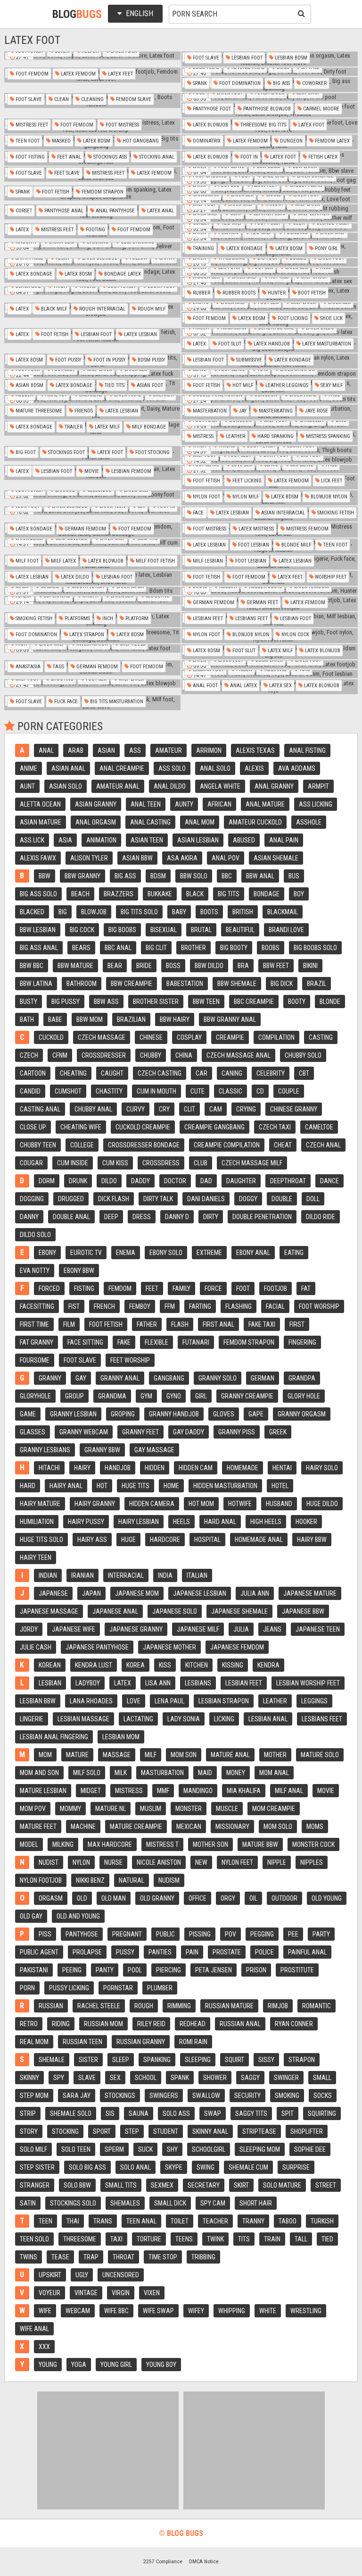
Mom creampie (274, 1809)
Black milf (53, 309)
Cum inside (73, 1163)
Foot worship (319, 1306)
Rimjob (278, 2006)
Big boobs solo (315, 948)
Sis (110, 2113)
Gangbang (169, 1378)
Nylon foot (206, 497)
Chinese (151, 1037)
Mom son (184, 1755)
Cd (260, 1091)
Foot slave (205, 58)
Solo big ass (87, 2167)
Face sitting (85, 1342)
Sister (88, 2060)
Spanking (157, 2060)
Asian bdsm (29, 385)
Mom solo (278, 1827)
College (82, 1145)
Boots (209, 912)
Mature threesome (38, 411)
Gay (81, 1378)
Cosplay (189, 1037)
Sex (115, 2078)
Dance (329, 1181)
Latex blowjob (210, 125)
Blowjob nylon (328, 497)
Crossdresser (104, 1055)
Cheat (283, 1145)
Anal (46, 750)
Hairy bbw (312, 1540)
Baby (179, 912)
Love (134, 1701)
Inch (107, 619)
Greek (278, 1432)
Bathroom (82, 984)
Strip (28, 2113)
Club (201, 1163)
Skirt (241, 2185)
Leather (235, 436)
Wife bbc (116, 2311)
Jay (242, 411)
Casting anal (40, 1109)
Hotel (280, 1486)
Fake (124, 1342)
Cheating (73, 1073)
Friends (83, 411)
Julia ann (255, 1593)
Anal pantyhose (115, 211)
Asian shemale (276, 858)
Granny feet (140, 1432)
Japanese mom (137, 1593)
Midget (91, 1791)
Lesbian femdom (131, 471)
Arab (76, 750)
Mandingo (198, 1791)
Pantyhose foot (211, 109)
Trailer (73, 427)
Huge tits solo (41, 1540)
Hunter (276, 293)
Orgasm (51, 1898)
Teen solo (34, 2239)
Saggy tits (251, 2113)
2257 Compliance (163, 2561)
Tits (244, 2239)
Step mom (34, 2096)
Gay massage (154, 1450)
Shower (215, 2078)
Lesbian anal (268, 1719)
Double (282, 1199)
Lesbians (198, 1683)
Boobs (271, 948)
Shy (172, 2149)
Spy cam (213, 2203)
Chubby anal (93, 1109)
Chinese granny (294, 1109)
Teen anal (141, 2221)
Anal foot (205, 686)
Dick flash (114, 1199)
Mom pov (33, 1809)
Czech (29, 1055)
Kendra (268, 1665)
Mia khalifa (244, 1791)
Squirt (234, 2060)
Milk (121, 1773)
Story (29, 2131)
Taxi (116, 2239)
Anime (29, 768)
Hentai (282, 1468)
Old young (327, 1898)
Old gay (31, 1916)
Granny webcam (84, 1432)
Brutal (201, 930)
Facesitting (37, 1306)
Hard (28, 1486)
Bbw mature (75, 966)
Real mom (34, 2042)
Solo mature (282, 2185)
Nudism (169, 1880)
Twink (215, 2239)
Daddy (140, 1181)
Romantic (317, 2006)
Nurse (113, 1862)
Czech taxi (275, 1127)
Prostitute (297, 1970)
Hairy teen (36, 1557)
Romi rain (193, 2042)
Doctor (175, 1181)
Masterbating (275, 411)
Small (322, 2078)
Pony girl (326, 248)
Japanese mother (169, 1647)
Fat (306, 1288)
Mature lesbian (43, 1791)
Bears (81, 948)
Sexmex (162, 2185)
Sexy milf (331, 385)
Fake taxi (262, 1324)
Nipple (277, 1862)
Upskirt (50, 2275)
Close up (33, 1127)
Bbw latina (36, 984)
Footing (95, 230)
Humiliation (37, 1522)
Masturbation (162, 1773)
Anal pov (226, 858)
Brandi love (286, 930)
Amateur (169, 750)
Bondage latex (122, 274)
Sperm (114, 2149)
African (219, 804)
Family (181, 1288)
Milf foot (26, 561)
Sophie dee (310, 2149)
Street (326, 2185)
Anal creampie (122, 768)
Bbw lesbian (38, 930)
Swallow (206, 2096)
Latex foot (311, 125)
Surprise (296, 2167)
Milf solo (87, 1773)
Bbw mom (90, 1019)
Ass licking (316, 804)
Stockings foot (66, 452)
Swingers (164, 2096)
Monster (189, 1809)
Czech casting (160, 1073)
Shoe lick (331, 318)
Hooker (306, 1522)
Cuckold (51, 1037)
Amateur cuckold (255, 822)
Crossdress (161, 1163)
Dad (206, 1181)
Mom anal (274, 1773)
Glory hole (304, 1396)
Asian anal (68, 768)
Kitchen (197, 1665)
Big (63, 912)
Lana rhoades (91, 1701)
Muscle (227, 1809)
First (297, 1324)
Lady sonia (184, 1719)
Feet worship (130, 1360)
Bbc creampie (254, 1002)
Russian (51, 2006)
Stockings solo (73, 2203)
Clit (189, 1109)
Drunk (78, 1181)
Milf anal (289, 1791)
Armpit (318, 786)
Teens (184, 2239)
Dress (142, 1217)
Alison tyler (89, 858)
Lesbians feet (251, 619)
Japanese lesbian (200, 1593)
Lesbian (50, 1683)
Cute (197, 1091)
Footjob (276, 1288)
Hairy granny (95, 1504)
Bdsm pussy (151, 360)
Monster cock (313, 1844)
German (263, 1378)
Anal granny (274, 786)
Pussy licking (69, 1988)
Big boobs (122, 930)
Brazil (317, 984)
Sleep (121, 2060)
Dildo (109, 1181)
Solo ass (176, 2113)
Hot (102, 1486)
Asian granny (96, 804)
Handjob (118, 1468)
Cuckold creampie (143, 1127)
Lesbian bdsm (290, 58)
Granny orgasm (302, 1414)
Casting (321, 1037)
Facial (275, 1306)
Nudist (49, 1862)
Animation (101, 840)
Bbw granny (82, 876)
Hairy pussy (86, 1522)
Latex (21, 230)
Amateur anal (118, 786)
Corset (23, 211)
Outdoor (284, 1898)
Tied (327, 2239)
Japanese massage (49, 1611)
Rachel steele (99, 2006)
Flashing (239, 1306)
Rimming (179, 2006)
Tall (301, 2239)
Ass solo (172, 768)
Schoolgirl (209, 2149)
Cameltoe (319, 1127)
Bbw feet (276, 966)
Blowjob (94, 912)
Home (171, 1486)
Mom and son (39, 1773)
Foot (243, 1288)
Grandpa (302, 1378)
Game (28, 1414)
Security (247, 2096)
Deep (111, 1217)
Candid (30, 1091)
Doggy (248, 1199)
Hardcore (165, 1540)
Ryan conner (294, 2024)
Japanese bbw (303, 1611)
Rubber (201, 293)
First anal (218, 1324)
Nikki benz (90, 1880)
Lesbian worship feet (308, 1683)
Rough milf (151, 309)
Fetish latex (322, 157)
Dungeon (291, 141)
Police (264, 1952)
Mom (45, 1755)
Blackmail (283, 912)
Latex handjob (271, 344)
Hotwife (240, 1504)
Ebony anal (253, 1253)
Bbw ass (106, 1002)
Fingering (302, 1342)
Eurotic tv (86, 1253)
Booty (297, 1002)
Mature (77, 1755)
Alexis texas (255, 750)
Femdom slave (133, 99)
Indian (48, 1575)
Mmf (163, 1791)
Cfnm (60, 1055)
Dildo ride (321, 1217)
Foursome (35, 1360)
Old (82, 1898)
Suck (145, 2149)
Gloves (224, 1414)
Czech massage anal (239, 1055)
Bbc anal (118, 948)
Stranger (35, 2185)
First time (34, 1324)
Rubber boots (238, 293)
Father (147, 1324)
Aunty (184, 804)
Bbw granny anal (230, 1019)
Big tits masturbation (116, 702)
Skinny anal (210, 2131)
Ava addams (297, 768)
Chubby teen (38, 1145)
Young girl (116, 2365)
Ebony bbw (79, 1271)
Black (195, 894)
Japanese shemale (239, 1611)
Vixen (152, 2293)
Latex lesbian (140, 334)
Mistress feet (31, 125)
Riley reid (151, 2024)
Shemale (52, 2060)
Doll (313, 1199)
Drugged (71, 1199)
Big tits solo (139, 912)
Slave (87, 2078)
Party (321, 1934)
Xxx (44, 2347)
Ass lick (32, 840)
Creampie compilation (227, 1145)
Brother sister (156, 1002)
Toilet (180, 2221)
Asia (65, 840)
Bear (115, 966)
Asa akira (182, 858)
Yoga (79, 2365)
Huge (128, 1540)
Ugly (82, 2275)
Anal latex (243, 686)
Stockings (120, 2096)
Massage (117, 1755)
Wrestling (306, 2311)
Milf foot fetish (155, 561)
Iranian (82, 1575)
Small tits (121, 2185)
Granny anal (120, 1378)
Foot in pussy (109, 360)
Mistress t (162, 1844)
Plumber (160, 1988)
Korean (50, 1665)
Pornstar (118, 1988)
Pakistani (34, 1970)
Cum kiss (115, 1163)
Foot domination (239, 83)
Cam (216, 1109)
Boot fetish (311, 293)
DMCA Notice (204, 2561)
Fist (74, 1306)
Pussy (125, 1952)
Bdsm (158, 876)
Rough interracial (102, 309)
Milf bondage (148, 427)
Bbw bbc (32, 966)
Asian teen (147, 840)
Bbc (227, 876)
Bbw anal (260, 876)
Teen (45, 2221)
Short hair (256, 2203)
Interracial (126, 1575)
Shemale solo (71, 2113)
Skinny (29, 2078)
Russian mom (103, 2024)
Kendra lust (94, 1665)
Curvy (136, 1109)
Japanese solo (175, 1611)
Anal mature (265, 804)
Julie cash (36, 1647)
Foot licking (292, 318)
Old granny (157, 1898)
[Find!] (300, 13)
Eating (294, 1253)
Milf (151, 1755)
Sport (102, 2131)
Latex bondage (244, 248)
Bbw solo (194, 876)
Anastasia (27, 667)
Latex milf (107, 427)
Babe (55, 1019)
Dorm (47, 1181)
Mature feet (38, 1827)
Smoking (287, 2096)
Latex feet (120, 74)
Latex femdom (78, 74)
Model (29, 1844)
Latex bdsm (96, 141)
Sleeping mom (260, 2149)
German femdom (85, 529)
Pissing (200, 1934)
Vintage (86, 2293)
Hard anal (220, 1522)
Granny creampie (247, 1396)
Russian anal (240, 2024)
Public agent (39, 1952)
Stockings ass (109, 157)
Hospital (207, 1540)
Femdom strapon (102, 192)
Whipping (232, 2311)
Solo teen (76, 2149)
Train (272, 2239)
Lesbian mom (121, 1737)
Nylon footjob (41, 1880)
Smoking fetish (335, 513)
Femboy (140, 1306)
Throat (123, 2257)
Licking (224, 1719)
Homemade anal (259, 1540)
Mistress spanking (327, 436)
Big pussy (66, 1002)
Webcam (78, 2311)
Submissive (248, 360)
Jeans (272, 1629)
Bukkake (160, 894)
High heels (266, 1522)
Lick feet (331, 481)
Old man (114, 1898)
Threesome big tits (263, 125)
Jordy (29, 1629)
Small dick (170, 2203)
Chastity (109, 1091)
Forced (49, 1288)
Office (197, 1898)
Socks (323, 2096)
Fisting (84, 1288)
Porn (27, 1988)
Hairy (82, 1468)
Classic (230, 1091)
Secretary (204, 2185)
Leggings (314, 1701)
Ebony (47, 1253)
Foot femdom (31, 74)
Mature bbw (260, 1844)
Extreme (209, 1253)
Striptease (259, 2131)
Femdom (120, 1288)
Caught (112, 1073)
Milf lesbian (207, 561)
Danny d (177, 1217)
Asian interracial (282, 513)
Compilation (276, 1037)
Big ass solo (38, 894)
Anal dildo (170, 786)
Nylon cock (295, 635)
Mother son (210, 1844)
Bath (27, 1019)
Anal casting (150, 822)
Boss (173, 966)
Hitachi (49, 1468)
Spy (59, 2078)
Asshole (309, 822)
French (104, 1306)
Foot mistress (122, 125)
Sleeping (198, 2060)
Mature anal (230, 1755)
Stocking (65, 2131)
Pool (135, 1970)
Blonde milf (296, 545)
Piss (45, 1934)
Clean (61, 99)
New (201, 1862)
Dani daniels (206, 1199)
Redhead (193, 2024)
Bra (243, 966)
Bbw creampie (132, 984)
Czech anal (323, 1145)
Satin (28, 2203)
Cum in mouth (156, 1091)
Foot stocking (152, 452)
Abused (244, 840)
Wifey (196, 2311)
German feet (262, 602)
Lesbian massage (83, 1719)
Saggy (250, 2078)
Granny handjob (174, 1414)
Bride (144, 966)
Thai (73, 2221)
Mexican (189, 1827)
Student (166, 2131)
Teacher (215, 2221)
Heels (181, 1522)
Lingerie (32, 1719)
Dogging (32, 1199)
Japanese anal (115, 1611)
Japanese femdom (237, 1647)
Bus (294, 876)
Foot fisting (29, 157)
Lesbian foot (246, 58)
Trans (103, 2221)
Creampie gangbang (214, 1127)
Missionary (232, 1827)
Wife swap (158, 2311)
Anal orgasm (96, 822)
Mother (275, 1755)
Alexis (254, 768)
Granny (50, 1378)
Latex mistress (255, 529)
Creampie (230, 1037)
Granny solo (218, 1378)
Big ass (281, 83)
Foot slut (229, 344)
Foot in (248, 157)
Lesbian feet (207, 619)
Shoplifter (307, 2131)
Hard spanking (275, 436)
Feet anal (68, 157)
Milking (63, 1844)
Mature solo (320, 1755)
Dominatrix (206, 141)
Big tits (229, 894)
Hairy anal (66, 1486)
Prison (256, 1970)
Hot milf (242, 385)
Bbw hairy (175, 1019)
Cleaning (92, 99)
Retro (29, 2024)
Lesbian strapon (224, 1701)
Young (48, 2365)
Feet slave (66, 173)
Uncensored (121, 2275)
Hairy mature (40, 1504)
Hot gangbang (140, 141)
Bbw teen (206, 1002)
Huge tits (136, 1486)
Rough (144, 2006)
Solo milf (33, 2149)
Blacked (32, 912)
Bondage (267, 894)
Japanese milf (198, 1629)
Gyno (174, 1396)
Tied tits (114, 385)
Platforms (77, 619)
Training (203, 248)
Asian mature (41, 822)
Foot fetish (55, 192)
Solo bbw (77, 2185)
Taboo (288, 2221)
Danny (29, 1217)
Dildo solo (35, 1235)
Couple (289, 1091)
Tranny (253, 2221)
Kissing (233, 1665)
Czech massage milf (252, 1163)
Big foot (25, 452)
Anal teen (146, 804)
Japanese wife (74, 1629)
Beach (80, 894)
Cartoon (33, 1073)
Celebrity (271, 1073)
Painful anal (307, 1952)
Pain (192, 1952)
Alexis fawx (38, 858)
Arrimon (209, 750)
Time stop (163, 2257)
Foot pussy (67, 360)
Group (74, 1396)
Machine (83, 1827)
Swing (206, 2167)
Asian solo (66, 786)
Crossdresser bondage (144, 1145)
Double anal (71, 1217)
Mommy (70, 1809)
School (146, 2078)
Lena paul (169, 1701)
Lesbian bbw (38, 1701)
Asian (106, 750)
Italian (197, 1575)
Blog (77, 14)
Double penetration (262, 1217)
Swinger (286, 2078)
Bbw (45, 876)
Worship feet (330, 577)
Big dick (282, 984)
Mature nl (111, 1809)
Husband (279, 1504)
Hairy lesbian (139, 1522)
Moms (315, 1827)
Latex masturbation (326, 344)
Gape (256, 1414)
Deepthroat (288, 1181)
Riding (61, 2024)
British (243, 912)
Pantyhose (82, 1934)
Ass (135, 750)
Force (213, 1288)
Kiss (165, 1665)
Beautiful (240, 930)
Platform (136, 619)
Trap (91, 2257)
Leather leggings (286, 385)
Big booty (234, 948)
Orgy (228, 1898)
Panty (105, 1970)
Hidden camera (152, 1504)
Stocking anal (156, 157)
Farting (200, 1306)
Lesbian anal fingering (54, 1737)
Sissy (266, 2060)
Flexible (156, 1342)
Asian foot (149, 385)
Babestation (185, 984)
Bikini (310, 966)
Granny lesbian (73, 1414)
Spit (288, 2113)
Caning (232, 1073)
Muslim (151, 1809)
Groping (123, 1414)
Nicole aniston (159, 1862)
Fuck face (65, 702)
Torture (149, 2239)
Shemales (125, 2203)
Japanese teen (318, 1629)
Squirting (322, 2113)
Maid (205, 1773)
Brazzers (119, 894)
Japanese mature (310, 1593)
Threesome (80, 2239)
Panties (160, 1952)
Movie (91, 471)
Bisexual (164, 930)
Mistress (202, 436)
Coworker (314, 83)
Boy (299, 894)
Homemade (243, 1468)
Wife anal (34, 2329)
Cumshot (68, 1091)
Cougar (31, 1163)
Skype (174, 2167)
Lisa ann (158, 1683)
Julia (241, 1629)
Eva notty (35, 1271)
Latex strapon (86, 635)
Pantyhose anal (63, 211)
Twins (29, 2257)
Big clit (156, 948)
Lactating (138, 1719)
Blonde (330, 1002)
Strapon (302, 2060)
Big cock (82, 930)
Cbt (304, 1073)
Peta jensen (214, 1970)
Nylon (81, 1862)
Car (202, 1073)
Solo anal (136, 2167)
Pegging (262, 1934)
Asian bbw (137, 858)
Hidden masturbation (225, 1486)
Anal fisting (307, 750)
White (268, 2311)
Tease (60, 2257)
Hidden (155, 1468)
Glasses (33, 1432)
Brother (193, 948)
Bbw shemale (237, 984)
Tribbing (203, 2257)
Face (197, 513)
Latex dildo (74, 577)
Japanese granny (136, 1629)
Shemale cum (248, 2167)
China (184, 1055)
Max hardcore (110, 1844)
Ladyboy (88, 1683)
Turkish (322, 2221)
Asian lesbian (198, 840)
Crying (246, 1109)
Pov (230, 1934)
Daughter (241, 1181)
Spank (199, 83)
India (165, 1575)
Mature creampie (136, 1827)
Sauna (139, 2113)
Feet (152, 1288)
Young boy (161, 2365)
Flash (180, 1324)
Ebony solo (166, 1253)
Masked (61, 141)
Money (236, 1773)
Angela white (220, 786)
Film (69, 1324)
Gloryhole (35, 1396)
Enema (126, 1253)
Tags (58, 667)
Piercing (169, 1970)
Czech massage (102, 1037)
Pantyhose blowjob (266, 109)
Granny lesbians (45, 1450)
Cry (164, 1109)
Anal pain (284, 840)
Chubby (151, 1055)
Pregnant (127, 1934)
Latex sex (280, 686)
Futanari (196, 1342)
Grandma (112, 1396)
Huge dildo (322, 1504)
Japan (91, 1593)
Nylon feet (237, 1862)
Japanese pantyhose (97, 1647)
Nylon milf (245, 497)
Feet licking (246, 481)
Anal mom (200, 822)
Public (165, 1934)
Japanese (53, 1593)
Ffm (170, 1306)
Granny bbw (102, 1450)
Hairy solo (322, 1468)
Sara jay (77, 2096)
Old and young (78, 1916)
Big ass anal (39, 948)
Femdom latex (332, 141)
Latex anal (160, 211)
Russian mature (229, 2006)
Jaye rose (316, 411)
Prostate (227, 1952)
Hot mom (201, 1504)
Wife (45, 2311)
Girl (201, 1396)
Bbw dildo (209, 966)
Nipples (312, 1862)
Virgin (121, 2293)
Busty (29, 1002)
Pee (293, 1934)
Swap (213, 2113)
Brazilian (131, 1019)
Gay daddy (189, 1432)
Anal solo (215, 768)
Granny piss (237, 1432)
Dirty (211, 1217)
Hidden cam (196, 1468)
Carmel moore (321, 109)
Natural (132, 1880)
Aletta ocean (40, 804)
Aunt (27, 786)
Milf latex (63, 561)
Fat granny (37, 1342)
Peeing (72, 1970)
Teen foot (27, 141)
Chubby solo (303, 1055)
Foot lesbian (253, 545)
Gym (146, 1396)
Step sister (37, 2167)
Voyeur (49, 2293)
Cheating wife (81, 1127)
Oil (253, 1898)
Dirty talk (158, 1199)
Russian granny (141, 2042)
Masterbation (209, 411)
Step (132, 2131)
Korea (136, 1665)
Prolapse (87, 1952)
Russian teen (82, 2042)
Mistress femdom (307, 529)
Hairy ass (92, 1540)
